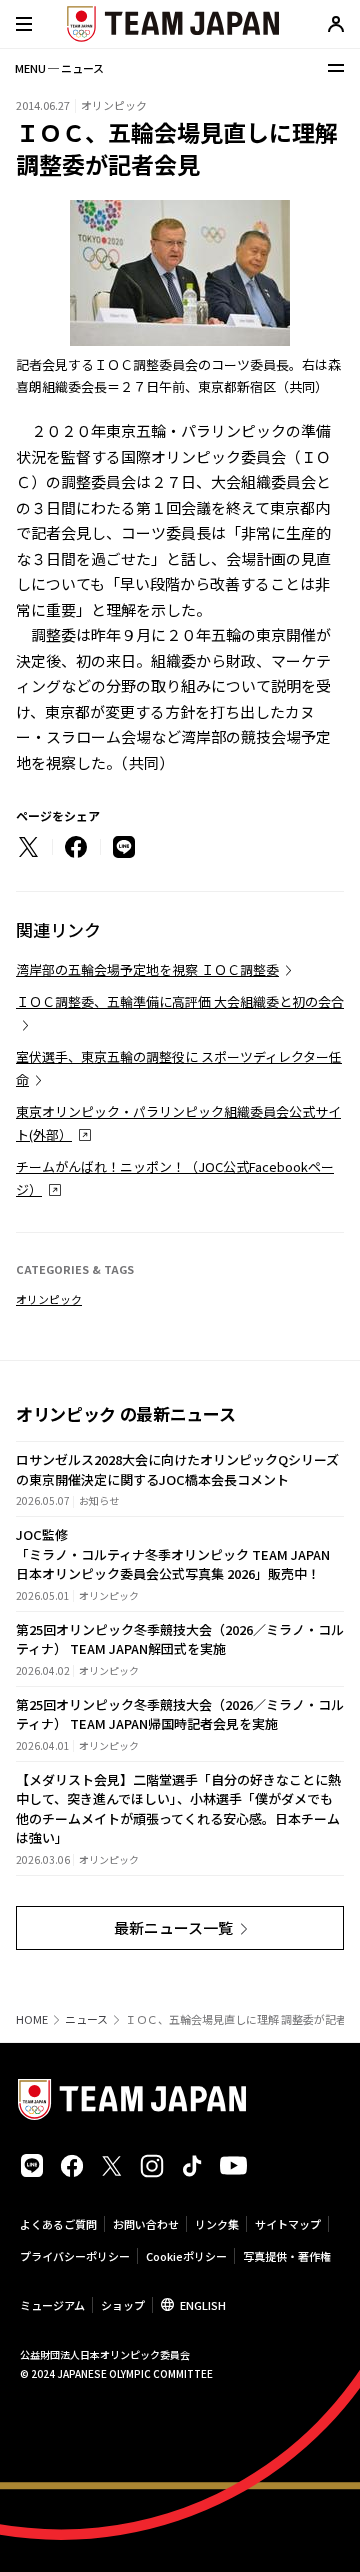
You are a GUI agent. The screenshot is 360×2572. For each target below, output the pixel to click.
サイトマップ (288, 2224)
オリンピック (49, 1299)
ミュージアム (52, 2305)
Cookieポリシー (186, 2256)
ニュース (86, 2019)
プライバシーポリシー (75, 2256)
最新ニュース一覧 (173, 1927)
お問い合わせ (146, 2224)
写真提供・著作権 (287, 2256)
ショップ (123, 2305)
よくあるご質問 (58, 2224)
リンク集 (217, 2224)
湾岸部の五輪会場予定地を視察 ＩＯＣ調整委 (147, 969)
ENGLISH (203, 2305)
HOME (32, 2019)
